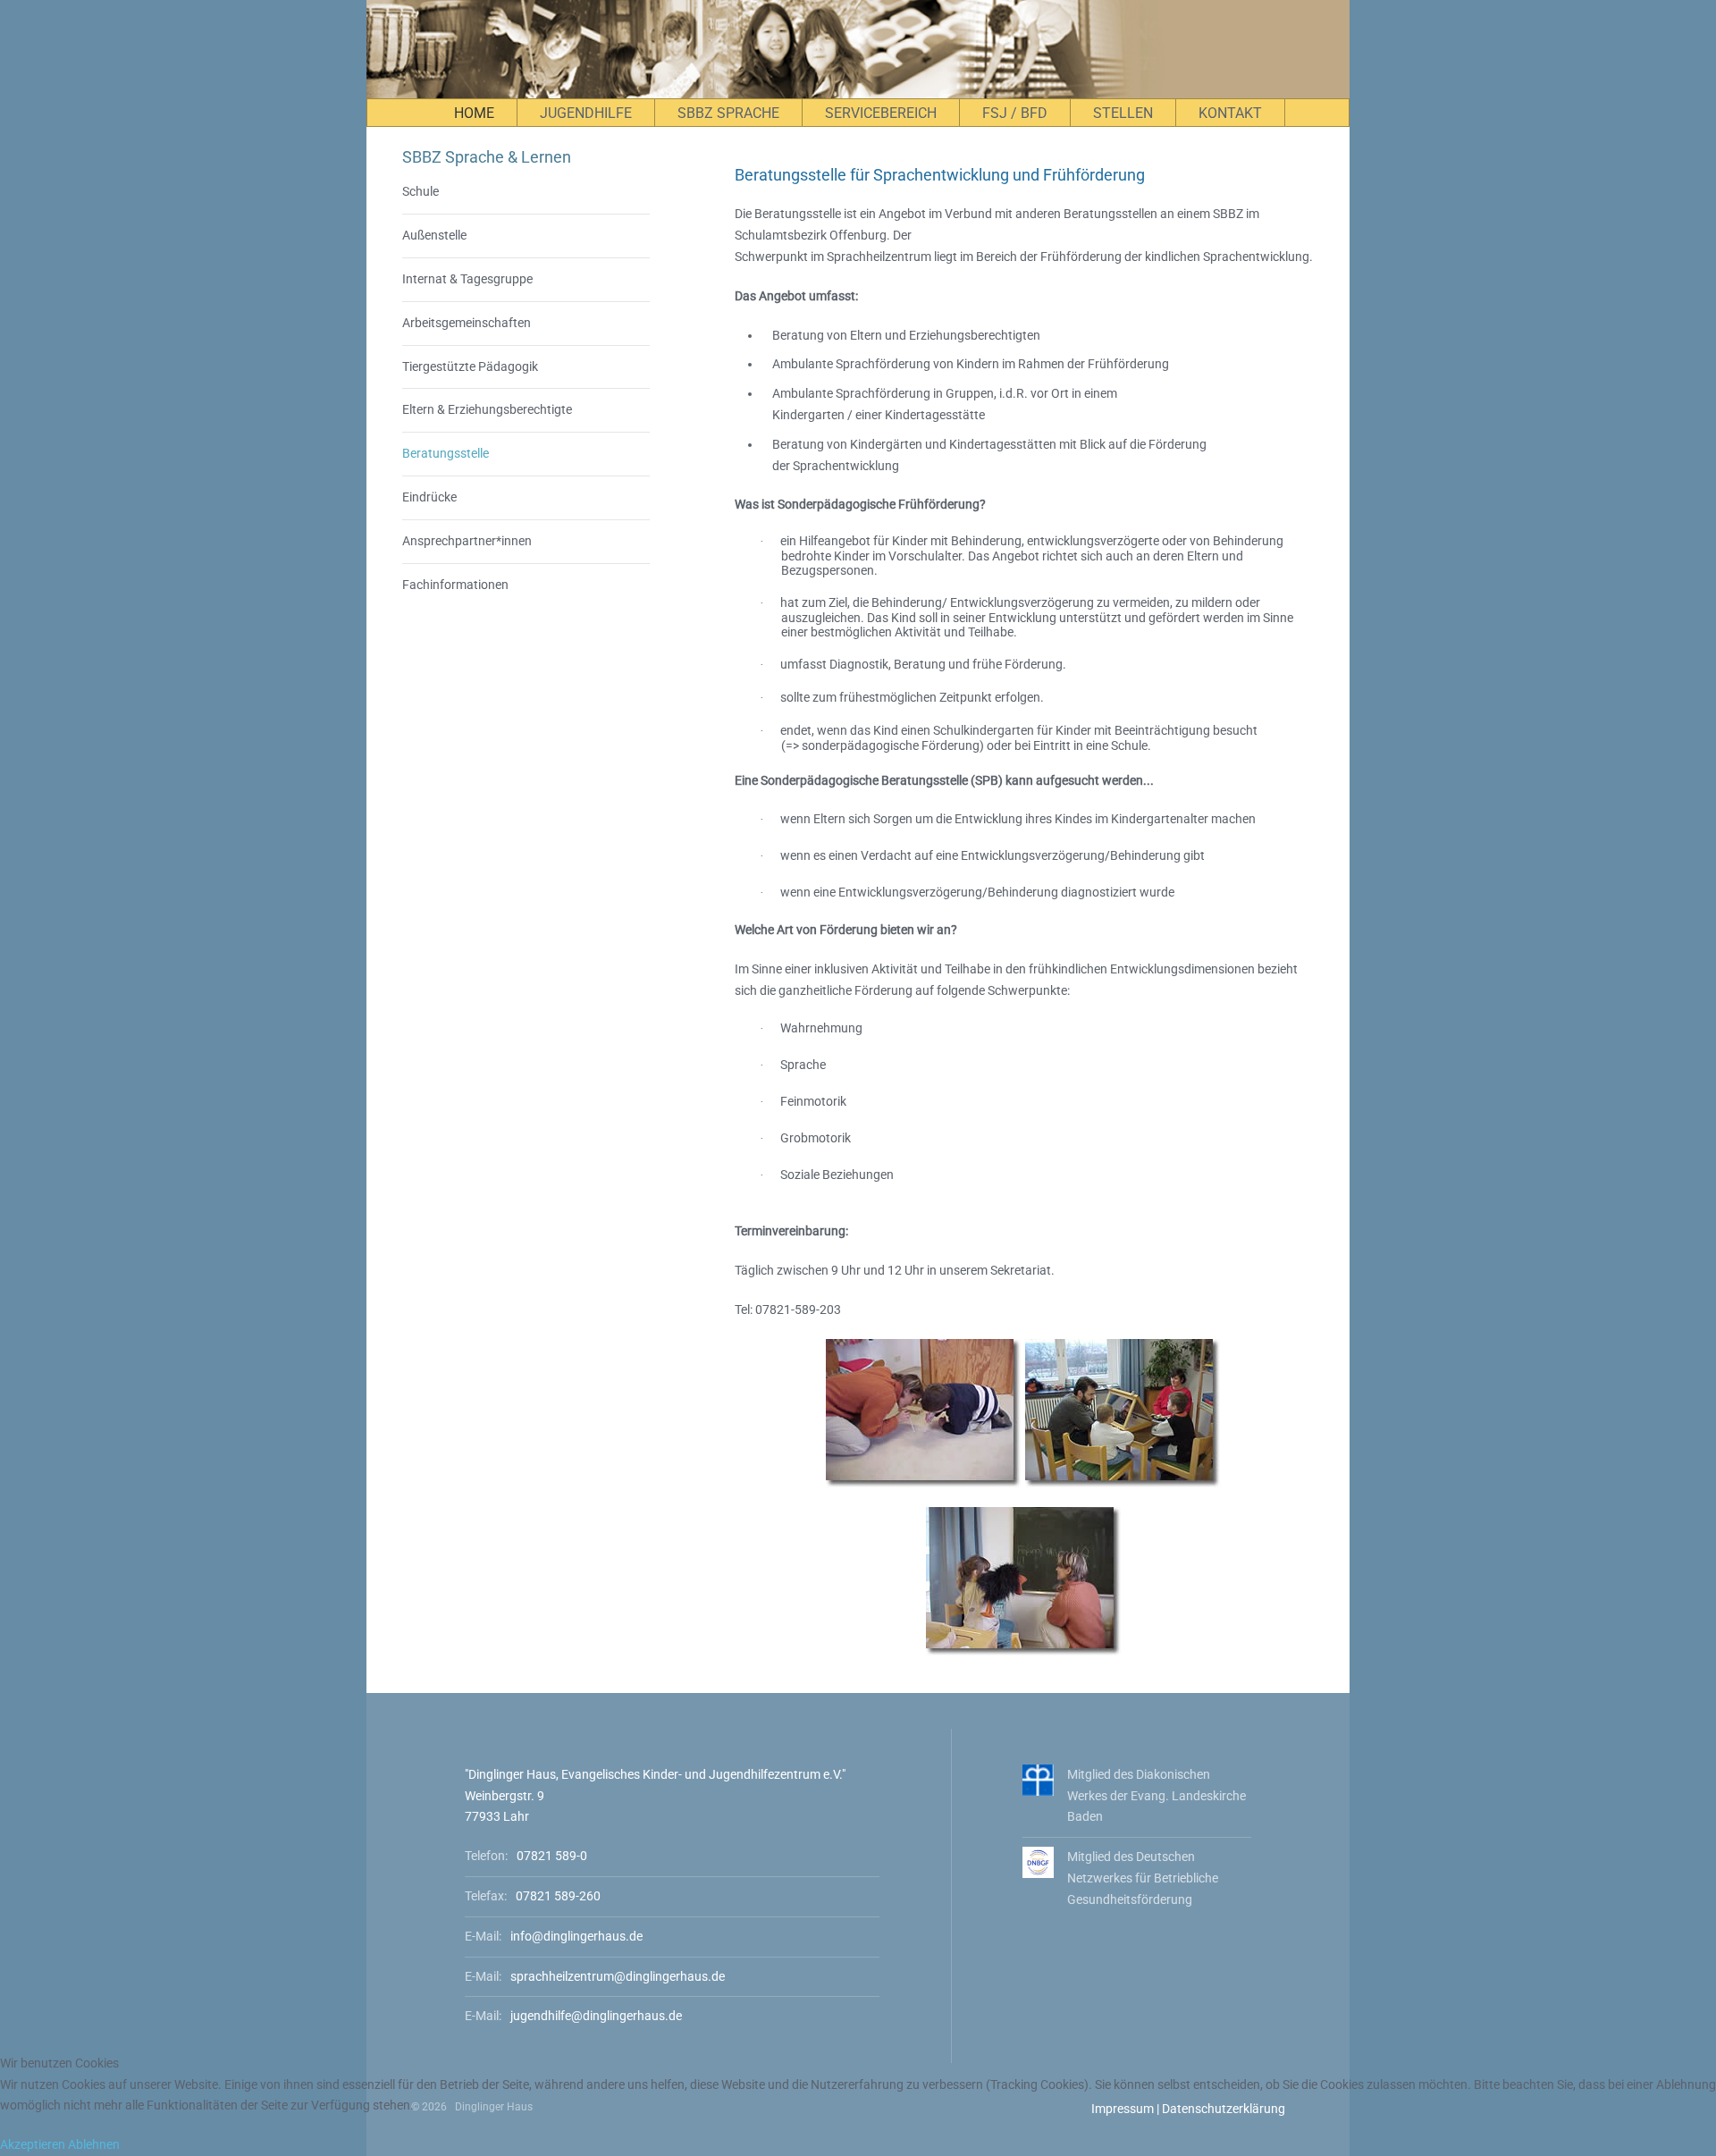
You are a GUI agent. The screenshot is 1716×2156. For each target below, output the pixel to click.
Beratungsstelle (446, 453)
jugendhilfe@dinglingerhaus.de (596, 2016)
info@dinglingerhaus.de (576, 1936)
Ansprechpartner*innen (467, 541)
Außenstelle (434, 235)
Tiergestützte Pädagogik (470, 366)
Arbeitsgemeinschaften (467, 323)
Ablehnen (94, 2144)
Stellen (1123, 113)
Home (474, 113)
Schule (421, 191)
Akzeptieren (33, 2144)
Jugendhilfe (586, 113)
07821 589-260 (558, 1896)
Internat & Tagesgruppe (467, 279)
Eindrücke (429, 497)
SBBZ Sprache (728, 113)
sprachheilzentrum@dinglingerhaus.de (618, 1976)
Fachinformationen (455, 585)
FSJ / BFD (1015, 113)
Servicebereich (881, 113)
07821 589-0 (552, 1856)
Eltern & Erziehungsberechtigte (487, 409)
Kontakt (1230, 113)
